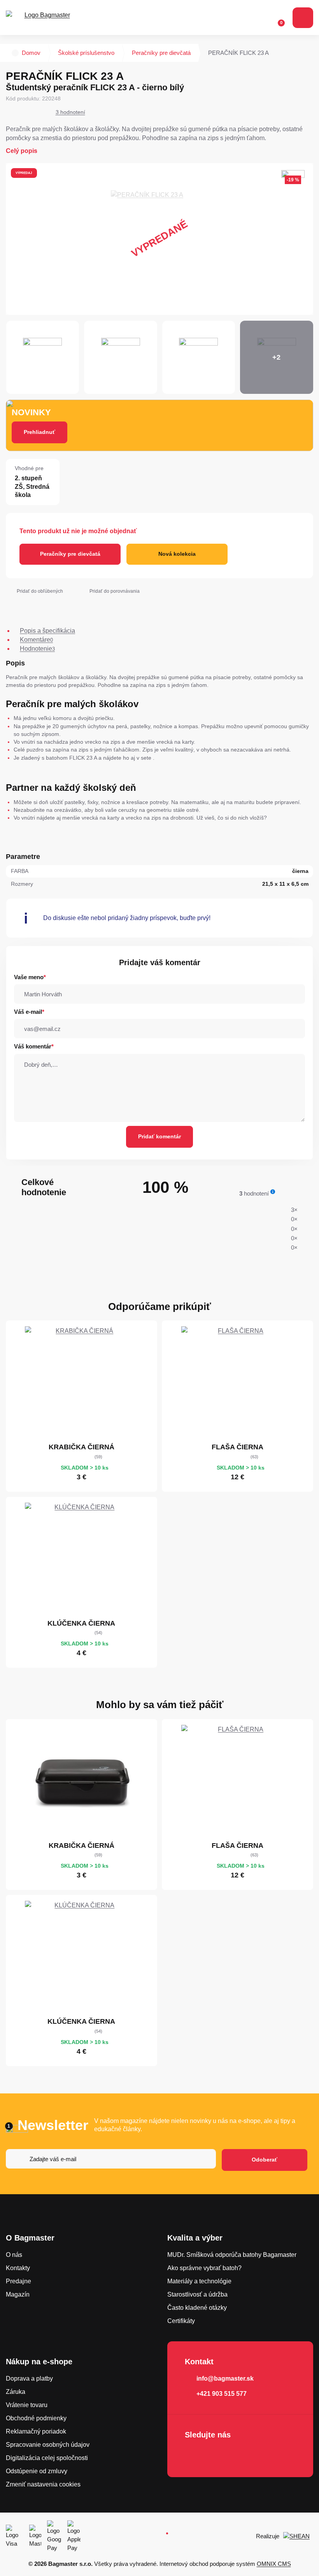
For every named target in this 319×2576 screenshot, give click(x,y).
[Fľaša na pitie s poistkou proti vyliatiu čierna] (238, 1383)
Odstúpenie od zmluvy (37, 2471)
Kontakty (18, 2268)
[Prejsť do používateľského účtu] (260, 18)
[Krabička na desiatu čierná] (81, 1383)
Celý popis (22, 151)
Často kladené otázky (197, 2308)
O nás (14, 2255)
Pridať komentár (159, 1136)
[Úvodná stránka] (15, 53)
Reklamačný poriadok (36, 2431)
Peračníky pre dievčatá (161, 53)
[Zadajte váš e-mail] (111, 2160)
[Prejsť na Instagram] (215, 2455)
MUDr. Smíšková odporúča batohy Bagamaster (232, 2255)
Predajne (18, 2281)
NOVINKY (31, 412)
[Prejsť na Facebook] (193, 2455)
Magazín (18, 2294)
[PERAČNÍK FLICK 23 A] (159, 239)
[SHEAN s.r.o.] (298, 2536)
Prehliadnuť (39, 432)
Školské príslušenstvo (86, 53)
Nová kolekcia (177, 554)
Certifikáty (181, 2321)
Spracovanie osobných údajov (48, 2445)
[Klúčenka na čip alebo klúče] (81, 1559)
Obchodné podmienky (36, 2418)
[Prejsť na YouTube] (237, 2455)
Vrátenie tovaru (27, 2405)
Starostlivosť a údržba (197, 2294)
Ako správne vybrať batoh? (204, 2268)
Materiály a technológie (199, 2281)
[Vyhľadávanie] (245, 18)
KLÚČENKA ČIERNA (81, 1623)
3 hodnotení (70, 112)
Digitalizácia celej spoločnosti (47, 2458)
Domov (31, 53)
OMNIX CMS (274, 2564)
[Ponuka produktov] (303, 18)
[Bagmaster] (44, 18)
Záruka (16, 2392)
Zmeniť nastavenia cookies (43, 2484)
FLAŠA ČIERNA (237, 1447)
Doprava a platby (29, 2378)
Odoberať (265, 2160)
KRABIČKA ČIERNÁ (82, 1447)
